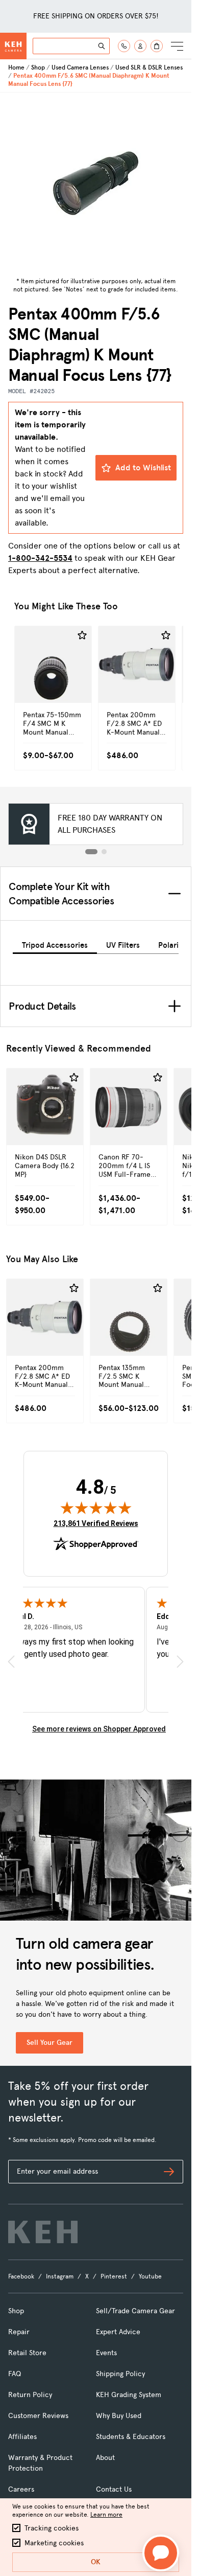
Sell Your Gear (49, 2043)
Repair (19, 2332)
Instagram (60, 2276)
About (105, 2458)
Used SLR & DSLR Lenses (149, 67)
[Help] (124, 46)
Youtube (150, 2276)
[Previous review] (11, 1662)
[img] (96, 1508)
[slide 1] (91, 852)
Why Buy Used (119, 2416)
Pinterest (114, 2276)
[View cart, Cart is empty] (157, 46)
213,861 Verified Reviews (96, 1523)
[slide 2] (104, 852)
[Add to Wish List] (82, 635)
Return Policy (30, 2395)
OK (96, 2562)
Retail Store (27, 2353)
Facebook (21, 2276)
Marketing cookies (54, 2543)
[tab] (55, 943)
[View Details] (53, 680)
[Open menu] (177, 46)
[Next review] (180, 1662)
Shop (38, 67)
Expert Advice (118, 2332)
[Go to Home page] (13, 46)
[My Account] (140, 46)
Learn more (106, 2515)
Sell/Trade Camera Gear (135, 2311)
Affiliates (22, 2437)
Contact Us (114, 2489)
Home (16, 67)
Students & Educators (131, 2437)
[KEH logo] (43, 2232)
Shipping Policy (120, 2374)
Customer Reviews (38, 2416)
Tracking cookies (52, 2528)
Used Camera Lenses (80, 67)
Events (106, 2353)
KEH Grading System (129, 2395)
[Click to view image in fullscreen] (96, 183)
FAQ (15, 2374)
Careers (21, 2489)
